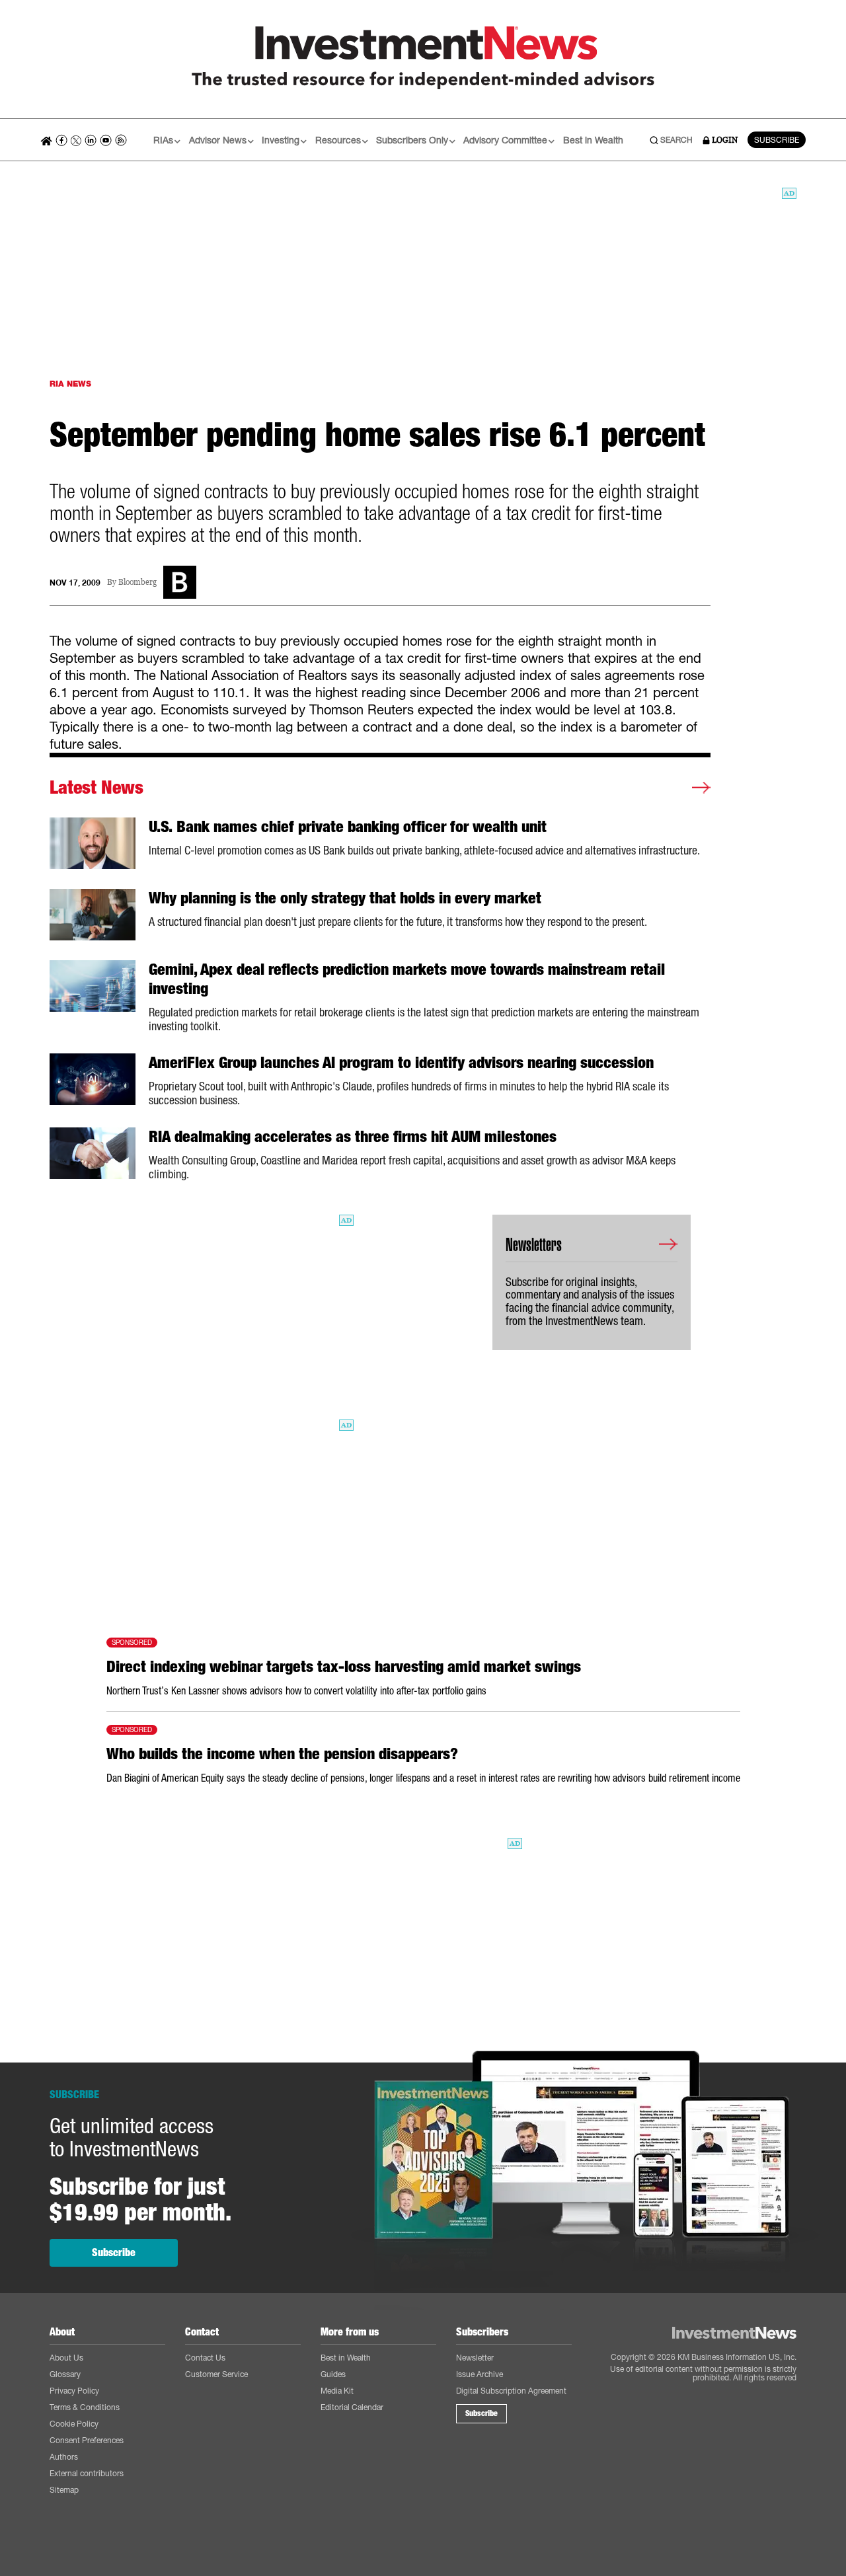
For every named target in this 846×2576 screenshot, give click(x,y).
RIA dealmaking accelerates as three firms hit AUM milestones (353, 1137)
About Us (66, 2358)
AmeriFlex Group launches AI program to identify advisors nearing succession (401, 1063)
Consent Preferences (87, 2440)
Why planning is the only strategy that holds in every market (345, 898)
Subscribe (114, 2253)
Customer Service (216, 2374)
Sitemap (64, 2490)
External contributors (87, 2473)
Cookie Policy (74, 2424)
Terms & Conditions (85, 2407)
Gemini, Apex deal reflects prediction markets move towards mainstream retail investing (407, 979)
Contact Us (205, 2358)
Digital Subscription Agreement (511, 2391)
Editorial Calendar (352, 2407)
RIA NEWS (70, 384)
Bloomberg (137, 583)
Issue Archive (480, 2374)
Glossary (65, 2374)
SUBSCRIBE (777, 140)
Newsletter (475, 2358)
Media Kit (337, 2391)
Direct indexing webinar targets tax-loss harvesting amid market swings (344, 1667)
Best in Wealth (593, 140)
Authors (64, 2457)
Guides (333, 2374)
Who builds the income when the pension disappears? (282, 1754)
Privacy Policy (74, 2391)
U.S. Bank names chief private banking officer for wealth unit (348, 827)
